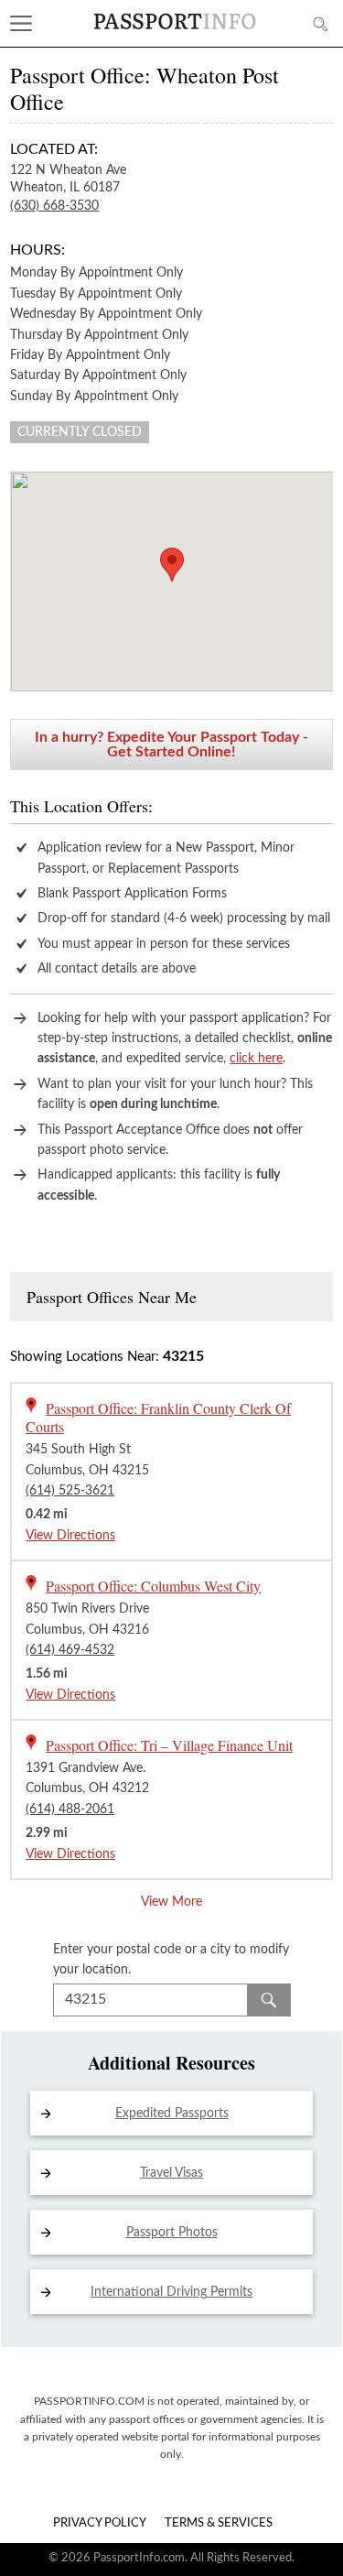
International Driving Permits (171, 2292)
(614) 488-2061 (70, 1810)
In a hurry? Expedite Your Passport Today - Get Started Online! (171, 745)
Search (269, 2000)
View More (171, 1902)
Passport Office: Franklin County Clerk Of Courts (158, 1417)
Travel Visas (171, 2173)
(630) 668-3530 (54, 206)
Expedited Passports (172, 2114)
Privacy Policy (100, 2523)
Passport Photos (172, 2233)
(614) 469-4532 (70, 1650)
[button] (172, 565)
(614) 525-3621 (70, 1491)
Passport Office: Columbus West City (153, 1586)
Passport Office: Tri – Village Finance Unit (169, 1745)
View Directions (70, 1536)
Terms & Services (219, 2523)
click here (256, 1059)
